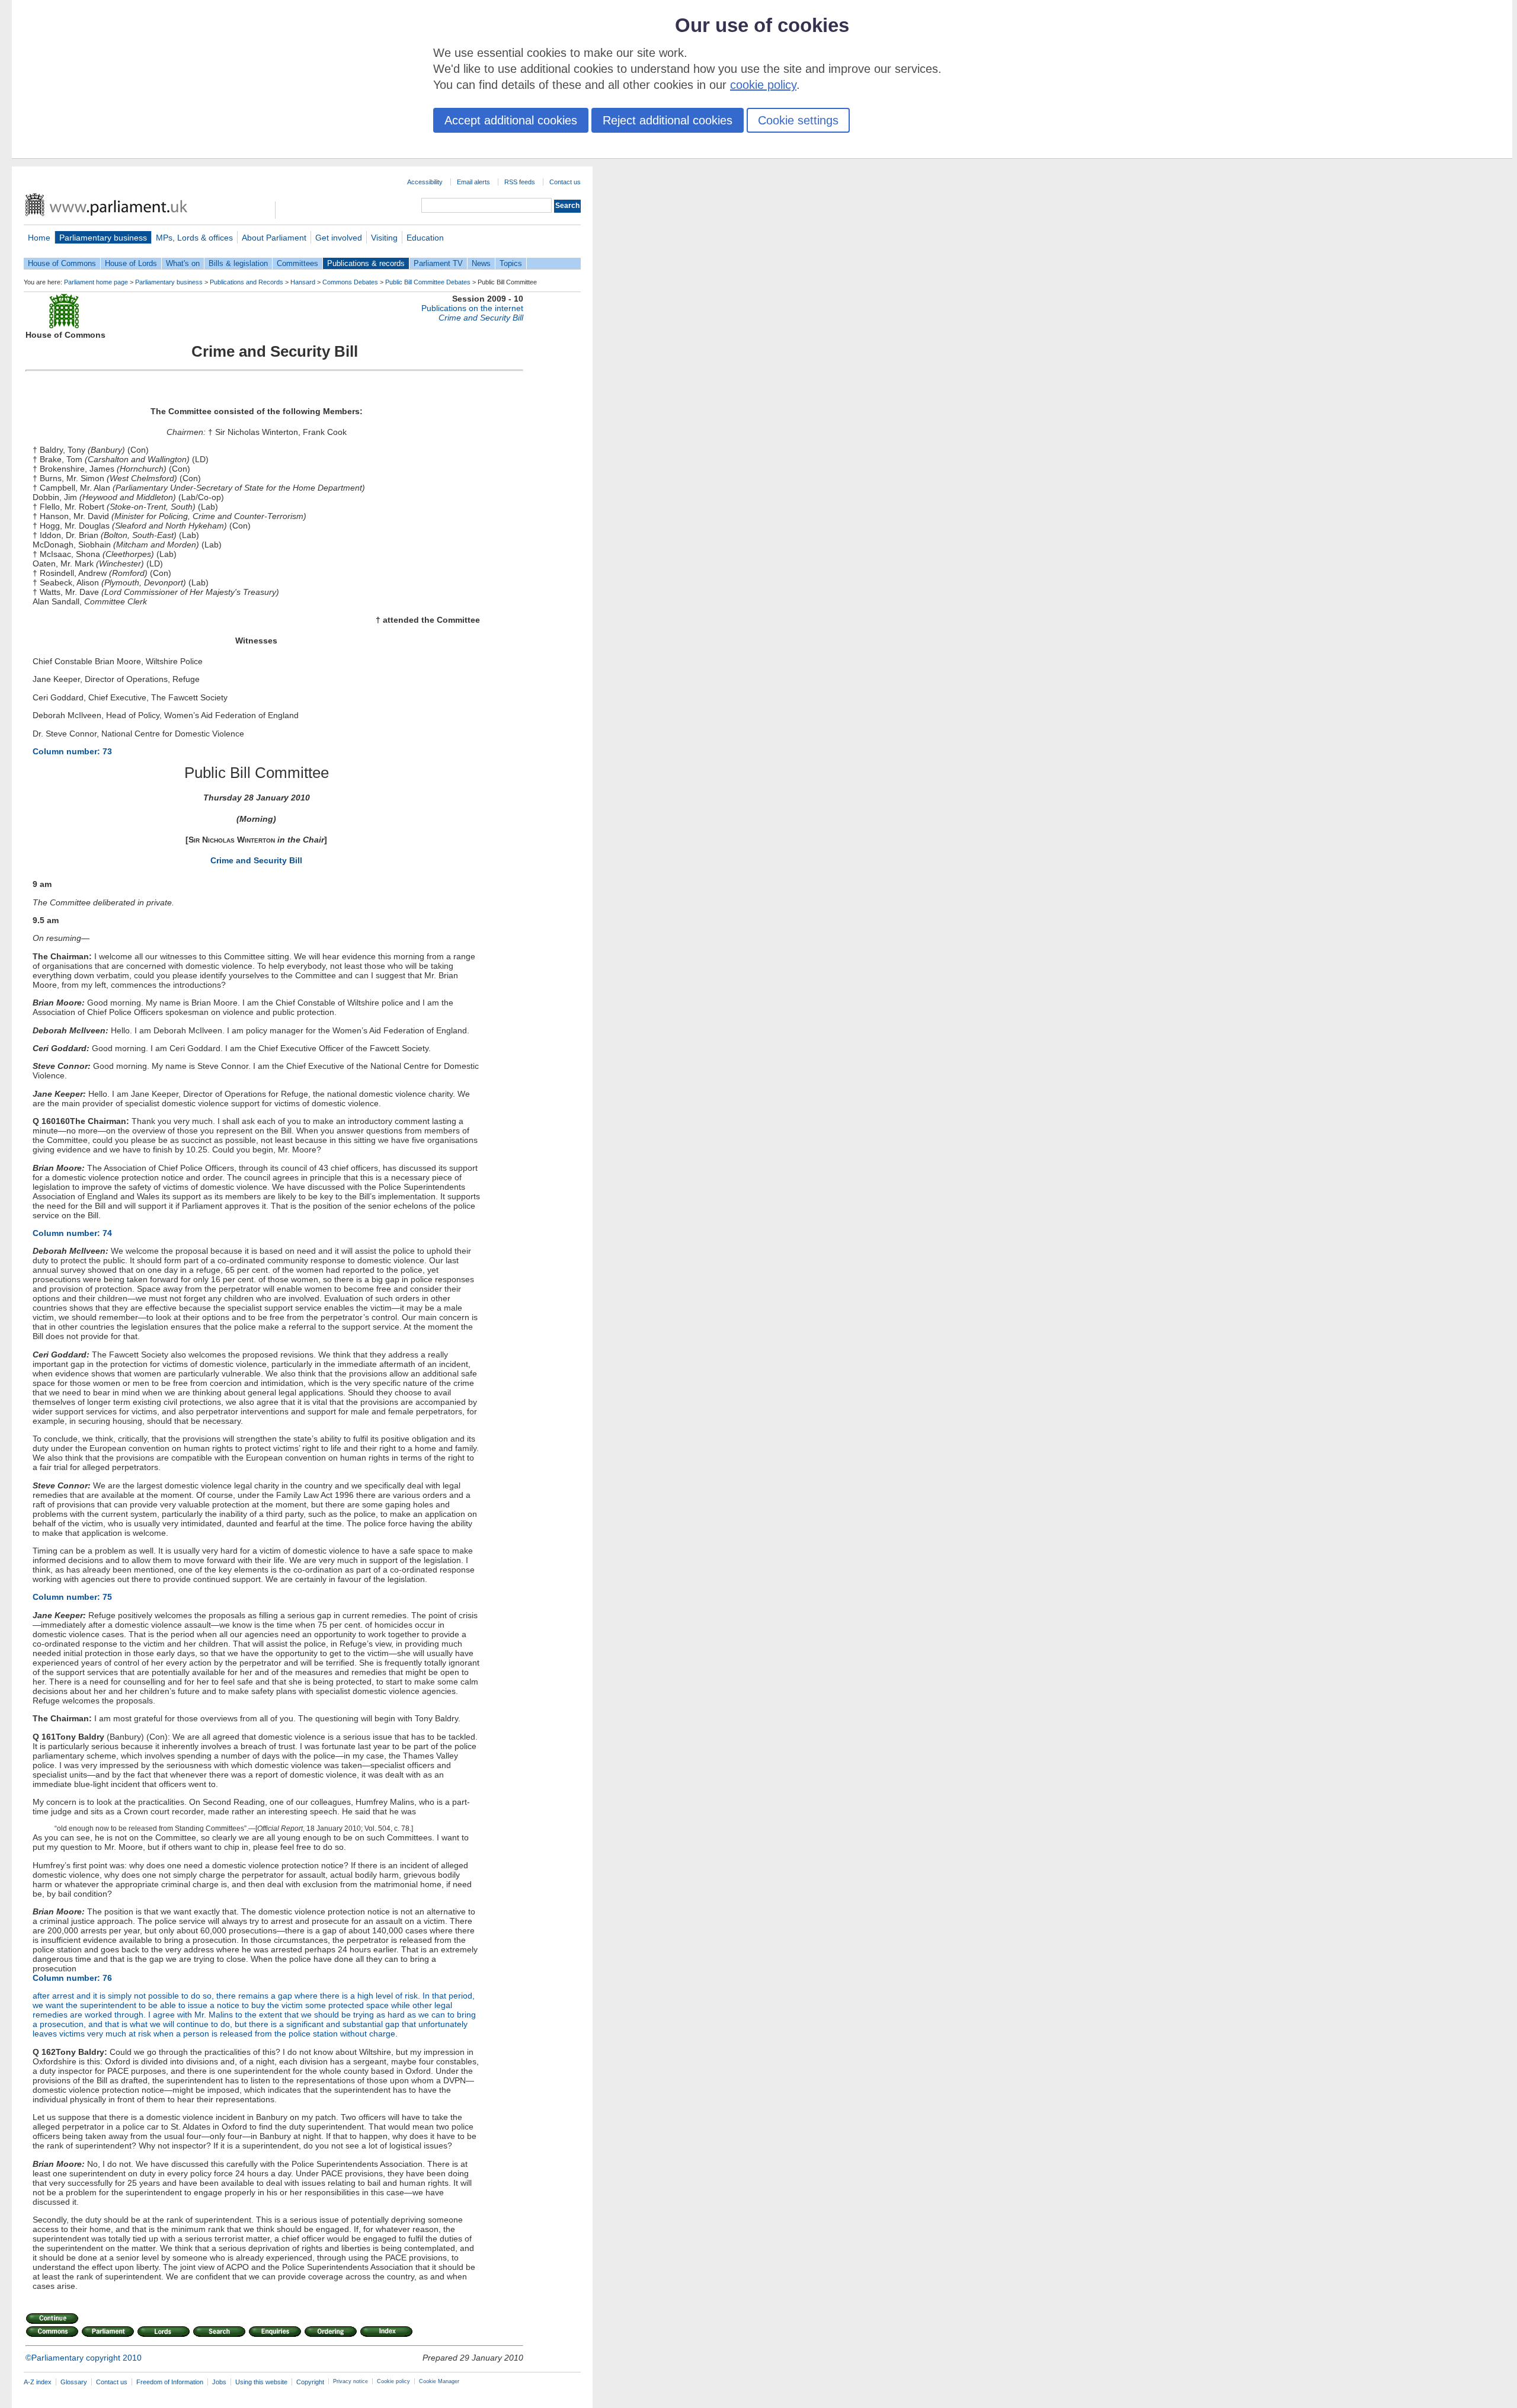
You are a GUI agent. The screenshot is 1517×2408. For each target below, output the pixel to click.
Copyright (310, 2382)
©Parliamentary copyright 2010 (84, 2358)
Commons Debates (350, 282)
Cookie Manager (439, 2381)
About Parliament (274, 238)
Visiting (384, 238)
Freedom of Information (170, 2382)
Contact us (565, 182)
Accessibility (425, 182)
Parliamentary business (103, 238)
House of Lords (131, 263)
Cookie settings (798, 120)
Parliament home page (96, 282)
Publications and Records (247, 282)
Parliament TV (438, 263)
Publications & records (366, 263)
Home (39, 238)
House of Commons (62, 263)
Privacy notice (351, 2381)
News (481, 263)
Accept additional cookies (511, 120)
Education (425, 238)
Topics (511, 263)
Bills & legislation (238, 263)
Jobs (219, 2382)
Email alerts (473, 182)
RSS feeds (520, 182)
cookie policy (763, 85)
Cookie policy (393, 2381)
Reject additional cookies (668, 120)
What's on (183, 263)
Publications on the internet (472, 308)
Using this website (261, 2382)
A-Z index (38, 2382)
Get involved (339, 238)
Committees (297, 263)
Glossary (74, 2382)
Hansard (303, 282)
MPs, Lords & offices (194, 238)
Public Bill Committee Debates (428, 282)
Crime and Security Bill (256, 860)
